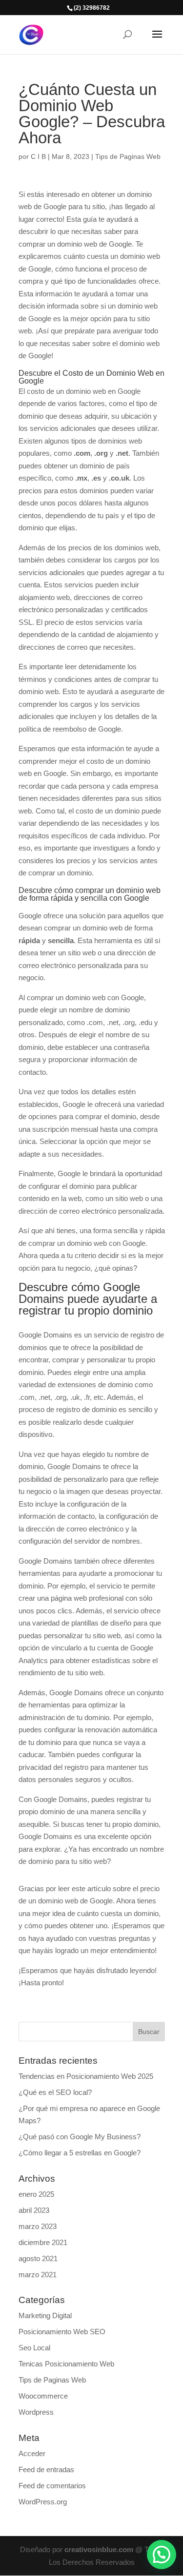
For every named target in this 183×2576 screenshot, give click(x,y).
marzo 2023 (38, 2226)
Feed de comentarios (52, 2486)
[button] (162, 2555)
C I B (38, 156)
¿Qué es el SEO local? (55, 2092)
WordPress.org (43, 2502)
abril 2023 (34, 2210)
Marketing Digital (45, 2315)
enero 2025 (36, 2194)
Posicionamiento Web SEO (62, 2332)
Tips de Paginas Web (128, 156)
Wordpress (36, 2412)
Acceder (32, 2453)
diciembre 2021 (43, 2242)
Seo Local (34, 2348)
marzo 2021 (38, 2275)
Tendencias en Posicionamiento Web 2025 (86, 2076)
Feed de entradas (46, 2469)
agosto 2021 (38, 2258)
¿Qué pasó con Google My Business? (80, 2137)
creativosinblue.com (99, 2549)
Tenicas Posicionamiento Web (66, 2364)
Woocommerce (43, 2396)
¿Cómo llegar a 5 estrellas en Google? (80, 2153)
